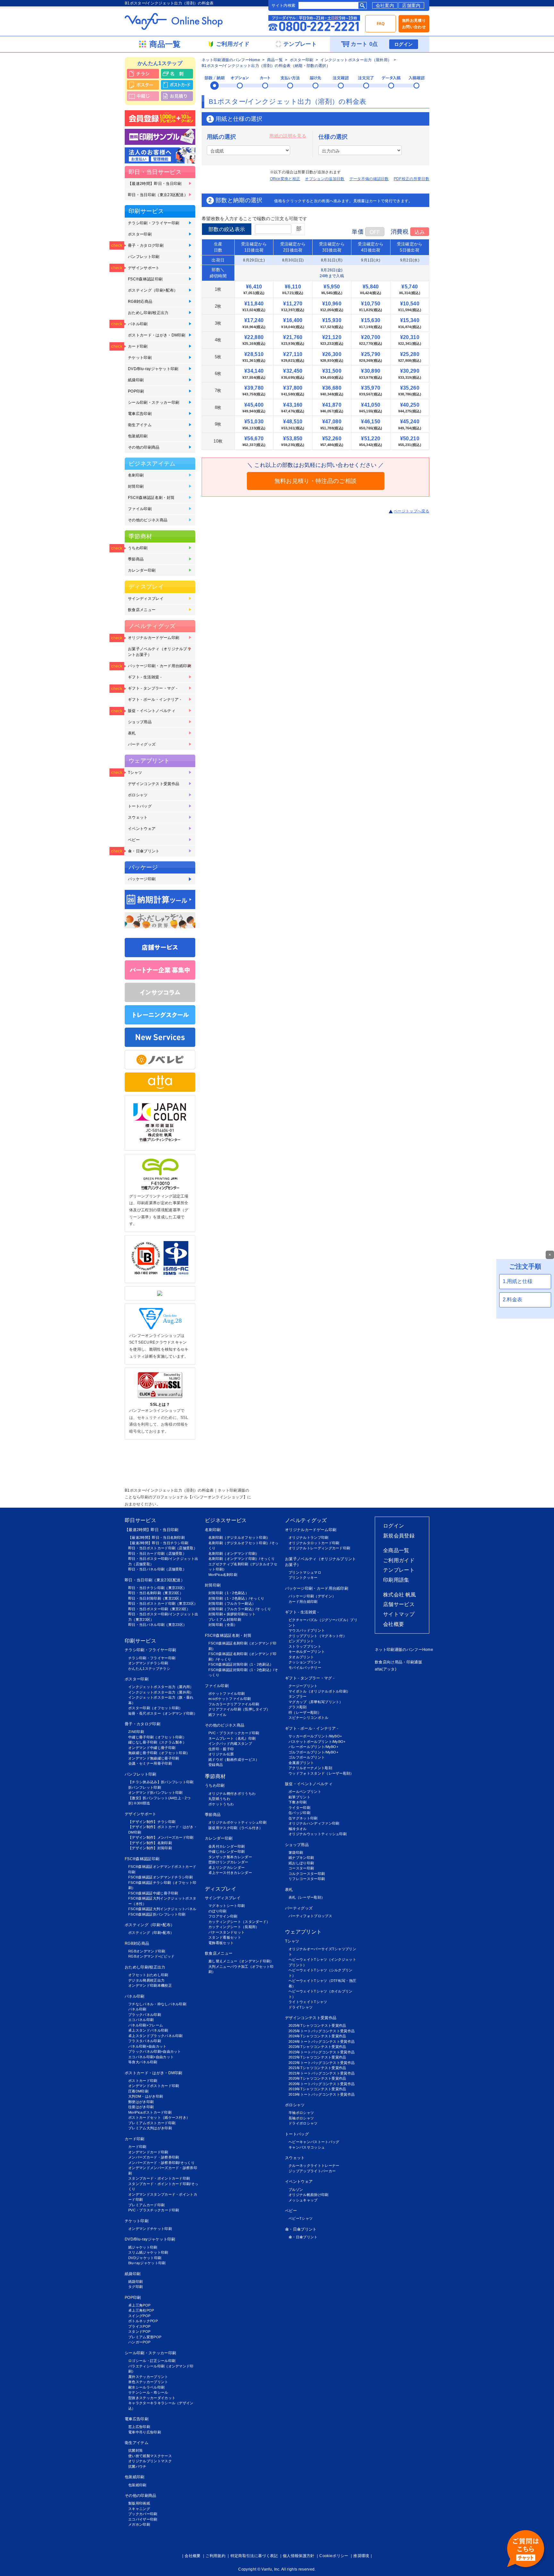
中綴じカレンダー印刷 (227, 1851)
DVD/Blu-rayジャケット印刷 (153, 369)
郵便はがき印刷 (141, 2102)
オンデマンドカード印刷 (148, 2152)
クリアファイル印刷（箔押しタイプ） (239, 1709)
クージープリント (303, 1686)
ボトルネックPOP (143, 2321)
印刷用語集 (396, 1580)
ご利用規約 (215, 2556)
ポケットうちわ (221, 1804)
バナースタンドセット (227, 1932)
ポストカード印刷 (143, 2081)
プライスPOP (139, 2326)
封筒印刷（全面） (223, 1625)
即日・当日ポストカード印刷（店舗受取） (163, 1548)
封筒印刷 (136, 486)
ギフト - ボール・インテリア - (155, 700)
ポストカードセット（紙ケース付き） (159, 2117)
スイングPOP (139, 2316)
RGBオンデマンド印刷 (147, 1951)
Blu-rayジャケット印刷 (147, 2263)
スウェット (138, 817)
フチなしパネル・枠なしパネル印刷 (157, 2004)
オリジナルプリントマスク (150, 2461)
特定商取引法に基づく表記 (254, 2556)
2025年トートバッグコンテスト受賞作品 (322, 2031)
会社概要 (394, 1624)
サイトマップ (399, 1614)
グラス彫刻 (298, 1707)
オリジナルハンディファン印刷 (314, 1823)
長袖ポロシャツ (301, 2118)
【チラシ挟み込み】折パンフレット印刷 (161, 1782)
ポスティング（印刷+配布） (153, 290)
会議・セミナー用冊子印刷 (150, 1763)
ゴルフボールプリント (307, 1757)
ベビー (134, 840)
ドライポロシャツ (303, 2123)
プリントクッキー (303, 1578)
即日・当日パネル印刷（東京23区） (157, 1625)
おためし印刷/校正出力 (148, 313)
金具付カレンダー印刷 (227, 1846)
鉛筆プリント (299, 1797)
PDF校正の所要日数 (411, 179)
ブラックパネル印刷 (145, 2015)
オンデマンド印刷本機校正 (150, 1985)
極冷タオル (298, 1829)
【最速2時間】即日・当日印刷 (155, 184)
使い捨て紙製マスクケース (150, 2456)
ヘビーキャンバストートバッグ (314, 2142)
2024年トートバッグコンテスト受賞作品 (322, 2042)
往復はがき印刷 (141, 2107)
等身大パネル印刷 (143, 2062)
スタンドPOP (139, 2332)
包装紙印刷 (138, 436)
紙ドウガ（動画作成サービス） (234, 1760)
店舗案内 (411, 5)
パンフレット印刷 (144, 257)
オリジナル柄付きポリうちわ (232, 1793)
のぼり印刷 (218, 1911)
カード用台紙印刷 (303, 1602)
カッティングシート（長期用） (234, 1927)
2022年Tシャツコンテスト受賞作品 (317, 2057)
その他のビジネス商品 (148, 520)
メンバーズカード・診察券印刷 (154, 2157)
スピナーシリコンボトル (309, 1718)
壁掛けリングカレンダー (228, 1862)
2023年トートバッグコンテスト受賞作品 (322, 2052)
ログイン (403, 44)
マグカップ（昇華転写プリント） (316, 1702)
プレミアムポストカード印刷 (152, 2123)
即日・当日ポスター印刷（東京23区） (159, 1609)
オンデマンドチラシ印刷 (148, 1663)
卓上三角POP (139, 2305)
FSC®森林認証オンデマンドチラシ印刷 (160, 1877)
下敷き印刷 (298, 1802)
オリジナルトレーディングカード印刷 (319, 1548)
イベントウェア (142, 829)
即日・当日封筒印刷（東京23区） (156, 1598)
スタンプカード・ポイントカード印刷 (159, 2178)
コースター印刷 (301, 1868)
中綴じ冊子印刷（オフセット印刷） (157, 1737)
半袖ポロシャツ (301, 2113)
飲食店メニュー (142, 610)
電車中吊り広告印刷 (145, 2432)
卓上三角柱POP (141, 2310)
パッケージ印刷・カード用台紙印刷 (159, 666)
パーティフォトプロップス (310, 1916)
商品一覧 (275, 60)
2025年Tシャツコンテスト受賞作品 (317, 2025)
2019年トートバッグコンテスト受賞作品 (322, 2094)
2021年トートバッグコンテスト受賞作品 (322, 2073)
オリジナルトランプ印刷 (309, 1537)
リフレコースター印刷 (307, 1879)
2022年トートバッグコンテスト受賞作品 (322, 2063)
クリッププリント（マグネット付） (318, 1636)
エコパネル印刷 (141, 2020)
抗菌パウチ (137, 2466)
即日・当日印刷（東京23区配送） (158, 195)
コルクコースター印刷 (307, 1874)
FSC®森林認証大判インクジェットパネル (162, 1909)
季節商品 (136, 559)
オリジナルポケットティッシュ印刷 (237, 1822)
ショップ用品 (140, 722)
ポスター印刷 (302, 60)
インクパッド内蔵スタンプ (230, 1744)
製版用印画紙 (139, 2503)
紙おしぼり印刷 (301, 1863)
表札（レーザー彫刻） (307, 1897)
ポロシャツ (138, 795)
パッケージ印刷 (142, 879)
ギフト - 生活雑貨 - (145, 677)
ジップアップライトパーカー (312, 2171)
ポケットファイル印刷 (227, 1694)
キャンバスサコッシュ (307, 2147)
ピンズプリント (301, 1641)
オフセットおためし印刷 (148, 1975)
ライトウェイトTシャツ (308, 2002)
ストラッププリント (305, 1646)
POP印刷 (136, 391)
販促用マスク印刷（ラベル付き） (236, 1828)
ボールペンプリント (305, 1792)
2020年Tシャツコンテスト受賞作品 (317, 2078)
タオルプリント (301, 1657)
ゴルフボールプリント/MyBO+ (313, 1752)
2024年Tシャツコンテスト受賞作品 (317, 2036)
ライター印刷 (299, 1808)
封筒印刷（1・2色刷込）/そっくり (236, 1598)
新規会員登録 (399, 1536)
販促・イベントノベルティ (152, 711)
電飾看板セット (221, 1943)
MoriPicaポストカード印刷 (150, 2112)
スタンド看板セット (225, 1937)
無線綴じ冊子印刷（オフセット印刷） (159, 1753)
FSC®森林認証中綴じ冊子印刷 (153, 1893)
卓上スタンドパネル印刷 (148, 2030)
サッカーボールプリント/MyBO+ (315, 1736)
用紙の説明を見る (288, 136)
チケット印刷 (140, 358)
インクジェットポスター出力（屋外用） (356, 60)
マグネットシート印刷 (227, 1906)
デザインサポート (144, 268)
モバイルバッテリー (305, 1668)
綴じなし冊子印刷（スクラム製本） (157, 1742)
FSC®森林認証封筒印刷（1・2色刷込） (241, 1664)
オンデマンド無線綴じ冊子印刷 (154, 1758)
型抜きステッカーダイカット (152, 2398)
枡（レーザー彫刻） (305, 1712)
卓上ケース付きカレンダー (230, 1873)
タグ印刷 (135, 2287)
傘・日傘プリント (144, 851)
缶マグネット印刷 (303, 1818)
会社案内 (385, 5)
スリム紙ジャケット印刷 (148, 2252)
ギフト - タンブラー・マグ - (153, 688)
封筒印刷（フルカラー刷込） (232, 1603)
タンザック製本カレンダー (230, 1857)
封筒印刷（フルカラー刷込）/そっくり (240, 1609)
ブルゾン (296, 2190)
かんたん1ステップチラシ (149, 1669)
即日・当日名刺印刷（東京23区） (156, 1593)
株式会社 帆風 (399, 1595)
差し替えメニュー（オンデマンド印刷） (241, 1961)
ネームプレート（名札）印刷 (232, 1738)
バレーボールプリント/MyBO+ (313, 1747)
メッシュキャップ (303, 2200)
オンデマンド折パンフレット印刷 (155, 1793)
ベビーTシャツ (301, 2218)
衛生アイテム (140, 425)
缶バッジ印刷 (299, 1813)
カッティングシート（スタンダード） (239, 1922)
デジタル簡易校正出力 (146, 1980)
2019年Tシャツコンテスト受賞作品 (317, 2089)
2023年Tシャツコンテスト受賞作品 (317, 2047)
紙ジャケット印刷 (143, 2247)
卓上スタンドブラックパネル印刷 (155, 2036)
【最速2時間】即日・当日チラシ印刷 (158, 1543)
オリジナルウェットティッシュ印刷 (318, 1834)
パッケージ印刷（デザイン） (312, 1596)
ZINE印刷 (136, 1732)
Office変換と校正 (285, 179)
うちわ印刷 (138, 548)
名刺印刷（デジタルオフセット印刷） (239, 1537)
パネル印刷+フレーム (146, 2025)
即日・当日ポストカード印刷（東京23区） (163, 1603)
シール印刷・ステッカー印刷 (154, 402)
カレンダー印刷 (142, 570)
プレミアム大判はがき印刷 (150, 2128)
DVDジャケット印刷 (145, 2258)
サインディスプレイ (146, 599)
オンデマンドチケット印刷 (150, 2229)
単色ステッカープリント (148, 2382)
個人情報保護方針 (299, 2556)
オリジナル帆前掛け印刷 (309, 2195)
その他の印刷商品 (144, 447)
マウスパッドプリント (307, 1630)
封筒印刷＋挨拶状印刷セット (232, 1614)
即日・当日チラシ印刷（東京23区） (157, 1588)
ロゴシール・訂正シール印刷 (152, 2361)
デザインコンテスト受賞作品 (154, 784)
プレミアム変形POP (145, 2337)
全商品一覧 (396, 1550)
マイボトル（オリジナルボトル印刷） (319, 1691)
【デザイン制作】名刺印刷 (150, 1843)
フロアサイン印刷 (223, 1916)
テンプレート (399, 1570)
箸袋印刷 (296, 1852)
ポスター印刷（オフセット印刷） (155, 1708)
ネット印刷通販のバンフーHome (231, 60)
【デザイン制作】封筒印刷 (150, 1848)
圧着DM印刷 (138, 2091)
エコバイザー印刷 (143, 2519)
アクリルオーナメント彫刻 (310, 1768)
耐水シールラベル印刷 (146, 2387)
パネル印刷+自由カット (147, 2046)
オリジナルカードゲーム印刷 (154, 638)
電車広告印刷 (140, 414)
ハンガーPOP (139, 2342)
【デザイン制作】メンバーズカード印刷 (161, 1837)
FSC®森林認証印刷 (145, 279)
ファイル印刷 (140, 509)
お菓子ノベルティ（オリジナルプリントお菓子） (159, 652)
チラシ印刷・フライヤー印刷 (154, 223)
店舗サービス (399, 1604)
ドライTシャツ (301, 2007)
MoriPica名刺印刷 (223, 1575)
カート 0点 (364, 44)
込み (420, 232)
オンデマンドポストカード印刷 (154, 2086)
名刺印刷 (136, 475)
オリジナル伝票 (221, 1754)
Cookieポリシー (334, 2556)
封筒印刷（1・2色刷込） (229, 1593)
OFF (375, 232)
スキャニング (139, 2509)
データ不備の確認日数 (369, 179)
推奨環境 (361, 2556)
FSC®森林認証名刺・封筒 (151, 498)
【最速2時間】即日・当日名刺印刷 (156, 1537)
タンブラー (298, 1696)
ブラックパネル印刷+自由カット (155, 2051)
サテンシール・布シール (148, 2392)
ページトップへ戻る (411, 511)
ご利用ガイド (399, 1560)
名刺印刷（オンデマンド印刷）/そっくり (242, 1559)
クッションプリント (305, 1662)
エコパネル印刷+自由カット (151, 2057)
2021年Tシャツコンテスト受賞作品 (317, 2068)
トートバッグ (140, 806)
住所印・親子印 (221, 1749)
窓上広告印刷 (139, 2427)
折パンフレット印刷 (145, 1787)
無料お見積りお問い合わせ (414, 24)
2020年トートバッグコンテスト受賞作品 (322, 2084)
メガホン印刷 (139, 2524)
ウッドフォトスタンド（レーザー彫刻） (321, 1773)
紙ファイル (218, 1715)
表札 (132, 733)
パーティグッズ (142, 744)
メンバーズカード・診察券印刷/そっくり (161, 2163)
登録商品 (216, 1765)
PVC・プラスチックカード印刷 (154, 2210)
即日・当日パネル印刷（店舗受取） (157, 1569)
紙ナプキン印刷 (301, 1858)
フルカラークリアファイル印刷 (234, 1704)
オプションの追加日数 (325, 179)
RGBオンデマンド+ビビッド (151, 1956)
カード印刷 (138, 346)
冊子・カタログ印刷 (146, 245)
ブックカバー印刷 (143, 2514)
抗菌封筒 (135, 2450)
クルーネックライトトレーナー (314, 2166)
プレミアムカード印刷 (146, 2205)
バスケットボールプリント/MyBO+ (317, 1742)
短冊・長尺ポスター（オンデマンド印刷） (163, 1713)
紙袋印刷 (136, 380)
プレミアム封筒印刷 (225, 1619)
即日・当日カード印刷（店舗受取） (157, 1553)
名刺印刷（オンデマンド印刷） (234, 1553)
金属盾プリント (301, 1763)
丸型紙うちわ (219, 1799)
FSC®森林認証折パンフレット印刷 (157, 1914)
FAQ (381, 24)
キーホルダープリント (307, 1652)
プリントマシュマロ (305, 1572)
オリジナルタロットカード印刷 (314, 1543)
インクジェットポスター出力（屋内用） (161, 1687)
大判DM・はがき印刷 (146, 2096)
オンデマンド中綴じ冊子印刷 (152, 1748)
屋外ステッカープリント (148, 2377)
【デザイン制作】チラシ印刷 (152, 1822)
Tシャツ (135, 773)
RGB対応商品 (140, 302)
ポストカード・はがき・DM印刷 (157, 335)
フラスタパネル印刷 (145, 2041)
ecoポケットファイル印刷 (230, 1699)
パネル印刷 (138, 324)
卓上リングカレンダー (227, 1868)
